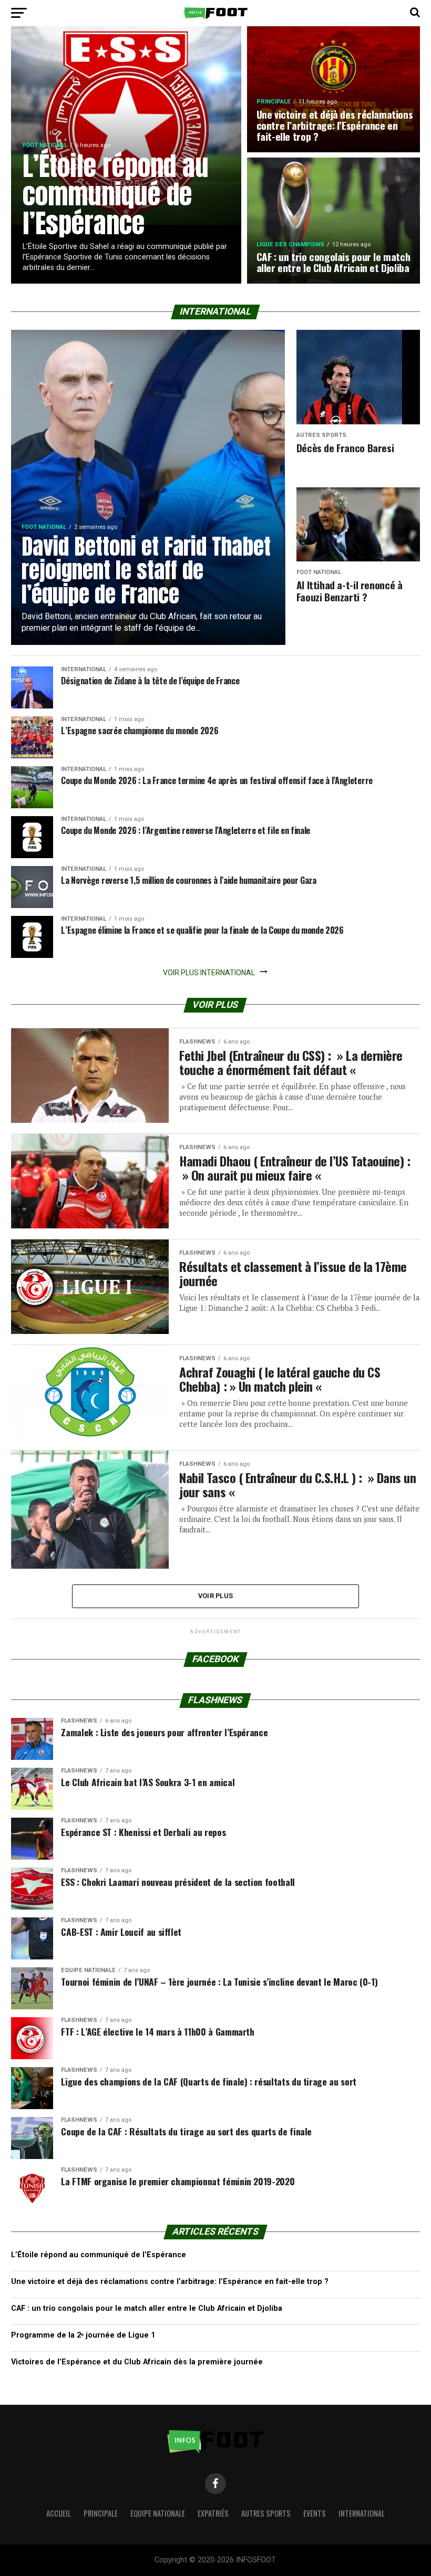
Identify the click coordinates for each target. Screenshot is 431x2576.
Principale (101, 2513)
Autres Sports (266, 2513)
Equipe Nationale (158, 2513)
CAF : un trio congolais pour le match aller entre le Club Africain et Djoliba (147, 2308)
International (362, 2513)
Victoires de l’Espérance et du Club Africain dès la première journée (137, 2362)
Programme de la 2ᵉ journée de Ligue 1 (83, 2335)
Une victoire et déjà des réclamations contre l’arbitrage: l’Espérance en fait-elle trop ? (170, 2282)
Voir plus (215, 1596)
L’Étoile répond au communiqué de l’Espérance (99, 2255)
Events (315, 2513)
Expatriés (213, 2513)
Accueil (59, 2513)
